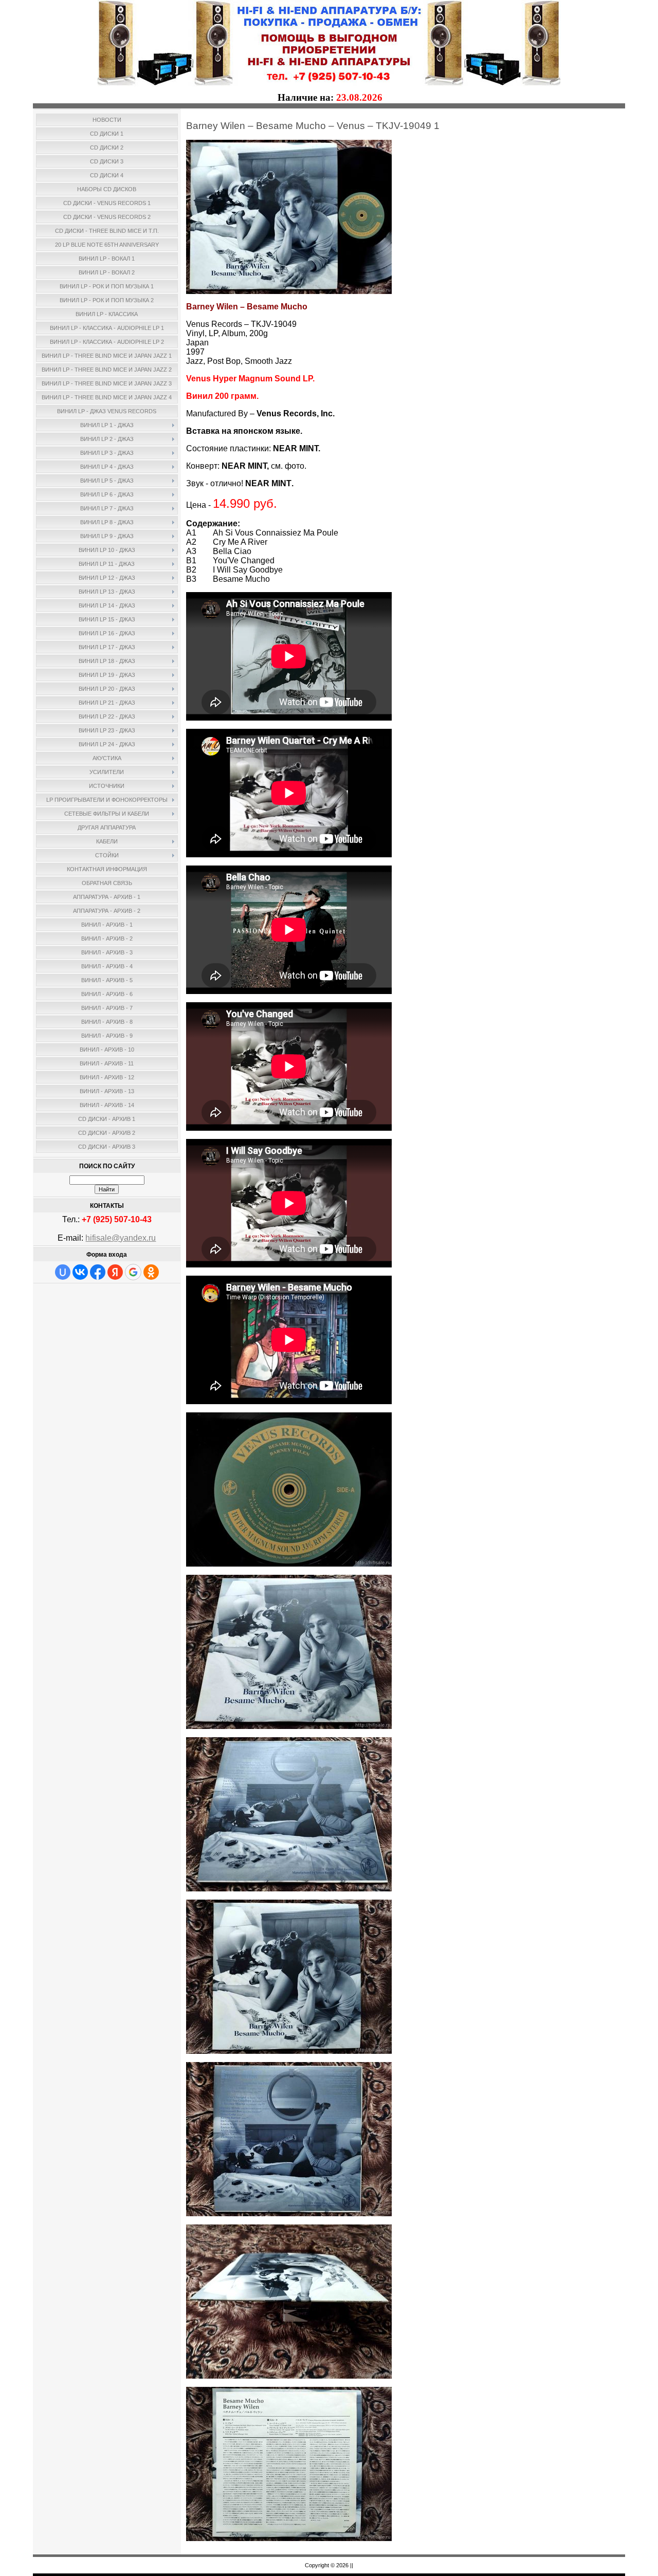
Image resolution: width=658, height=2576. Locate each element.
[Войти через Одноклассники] (151, 1272)
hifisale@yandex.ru (121, 1238)
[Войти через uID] (63, 1272)
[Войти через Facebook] (98, 1272)
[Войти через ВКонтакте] (80, 1272)
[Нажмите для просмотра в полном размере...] (289, 291)
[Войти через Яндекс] (115, 1272)
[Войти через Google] (133, 1272)
